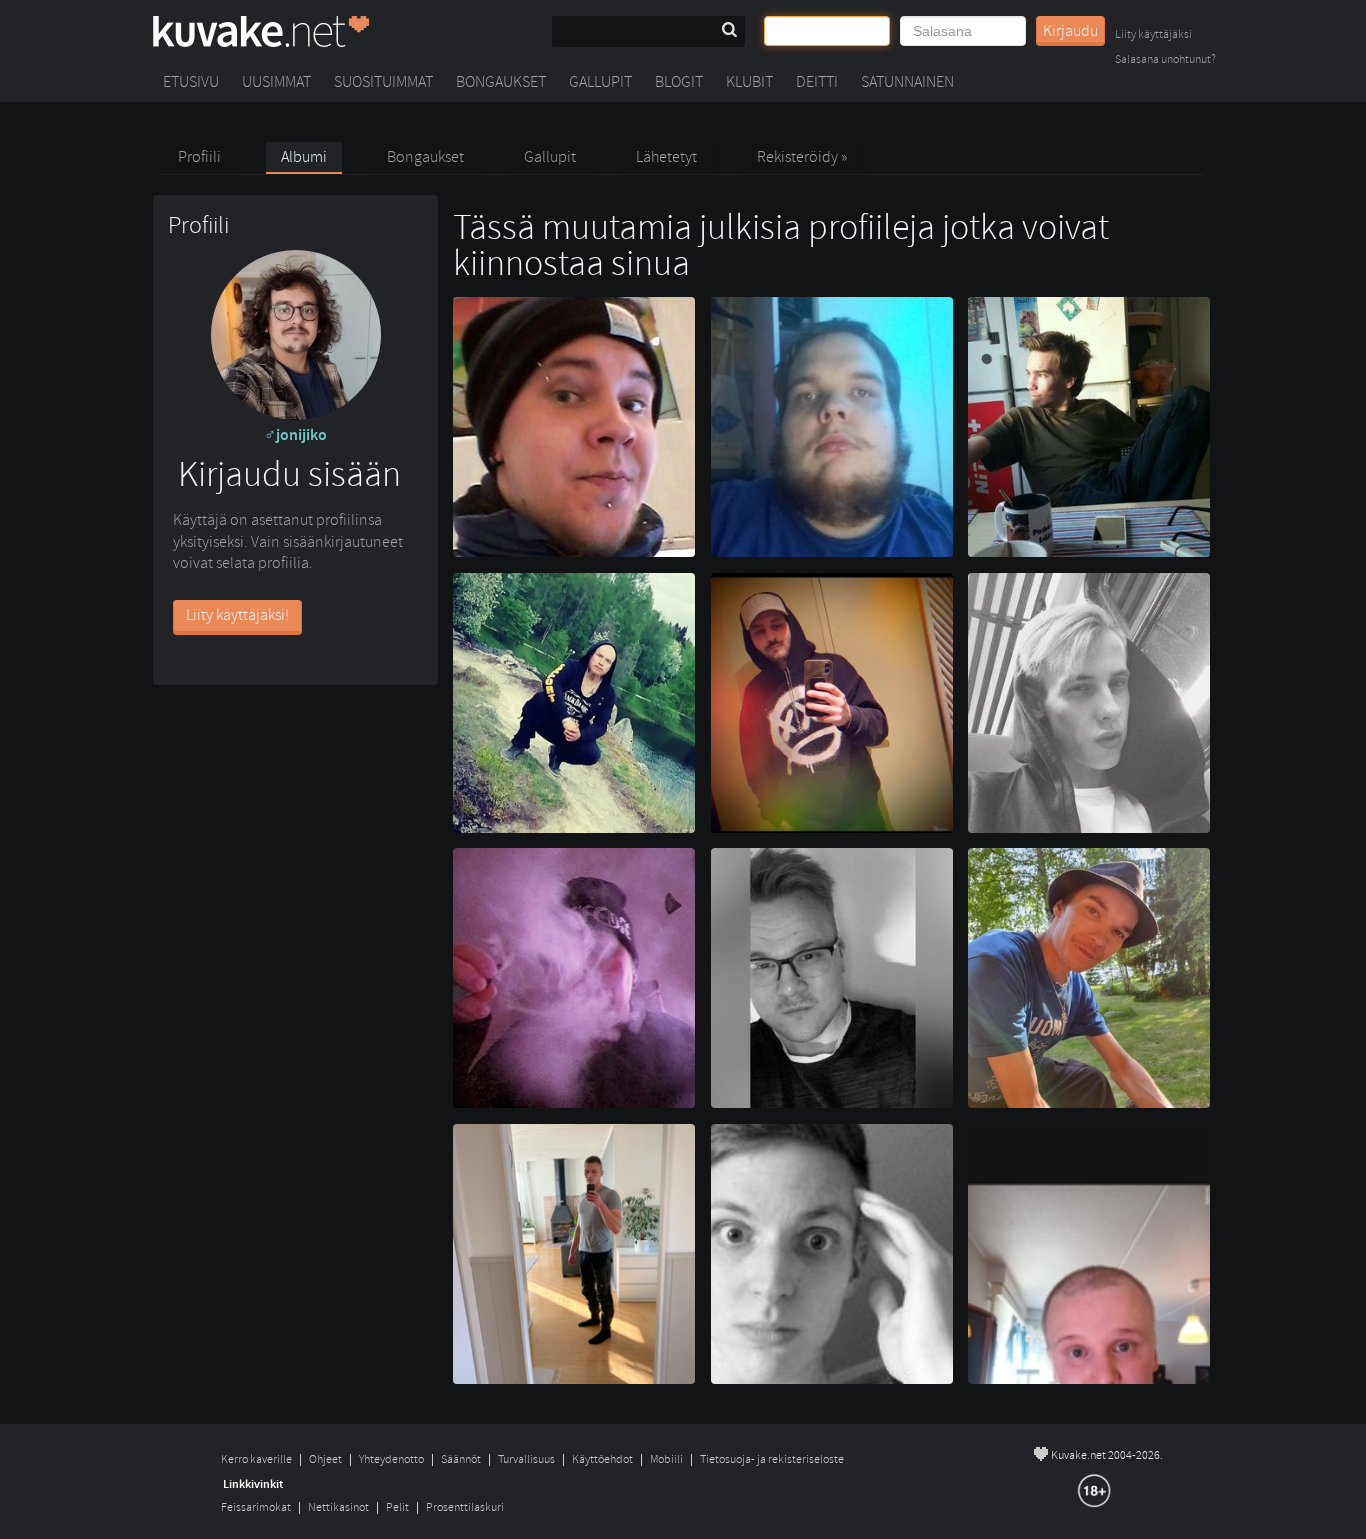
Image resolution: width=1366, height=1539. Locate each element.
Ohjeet (325, 1459)
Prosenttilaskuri (465, 1507)
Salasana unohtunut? (1165, 60)
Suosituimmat (383, 82)
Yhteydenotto (391, 1459)
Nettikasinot (338, 1507)
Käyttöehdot (602, 1459)
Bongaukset (501, 82)
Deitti (817, 82)
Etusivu (191, 82)
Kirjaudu (1070, 31)
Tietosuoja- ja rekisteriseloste (772, 1459)
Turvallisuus (526, 1459)
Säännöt (461, 1459)
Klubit (749, 82)
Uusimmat (276, 82)
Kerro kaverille (256, 1459)
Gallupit (600, 82)
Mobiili (666, 1459)
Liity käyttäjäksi (1153, 35)
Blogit (679, 82)
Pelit (397, 1507)
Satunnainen (907, 82)
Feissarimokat (256, 1507)
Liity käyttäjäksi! (237, 615)
